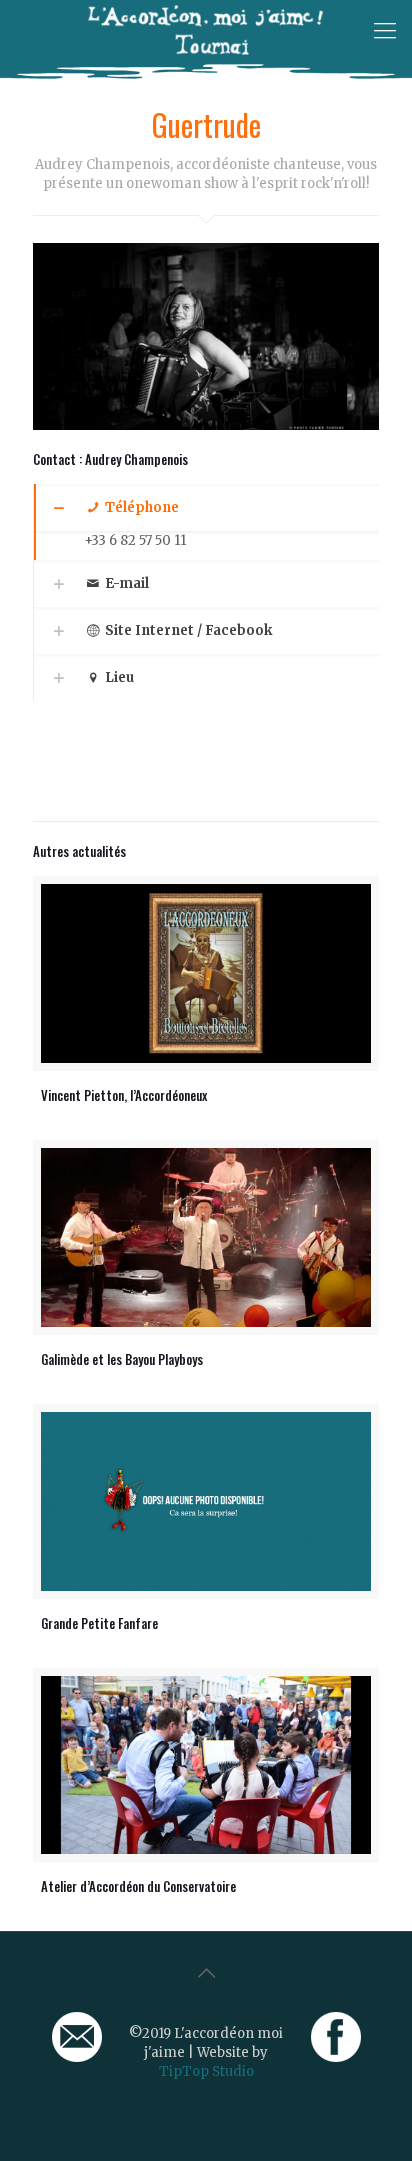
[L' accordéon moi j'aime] (206, 30)
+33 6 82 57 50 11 (135, 540)
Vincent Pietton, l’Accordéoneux (124, 1095)
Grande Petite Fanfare (99, 1623)
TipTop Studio (206, 2071)
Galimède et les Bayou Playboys (122, 1359)
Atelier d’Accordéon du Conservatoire (138, 1886)
